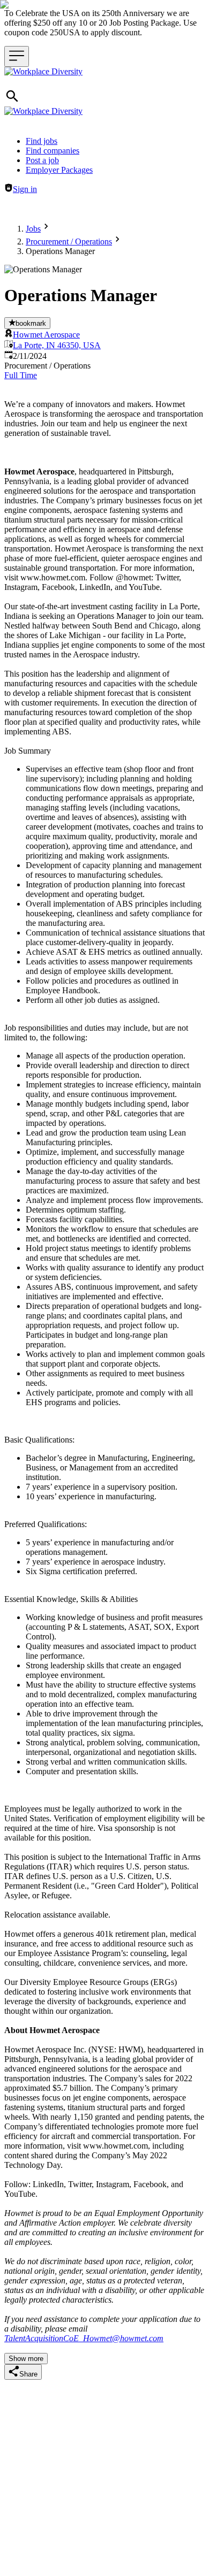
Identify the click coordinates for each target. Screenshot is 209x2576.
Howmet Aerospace (46, 335)
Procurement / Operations (69, 241)
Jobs (33, 229)
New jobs (154, 207)
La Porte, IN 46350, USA (57, 345)
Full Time (21, 375)
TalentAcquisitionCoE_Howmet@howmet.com (84, 2338)
